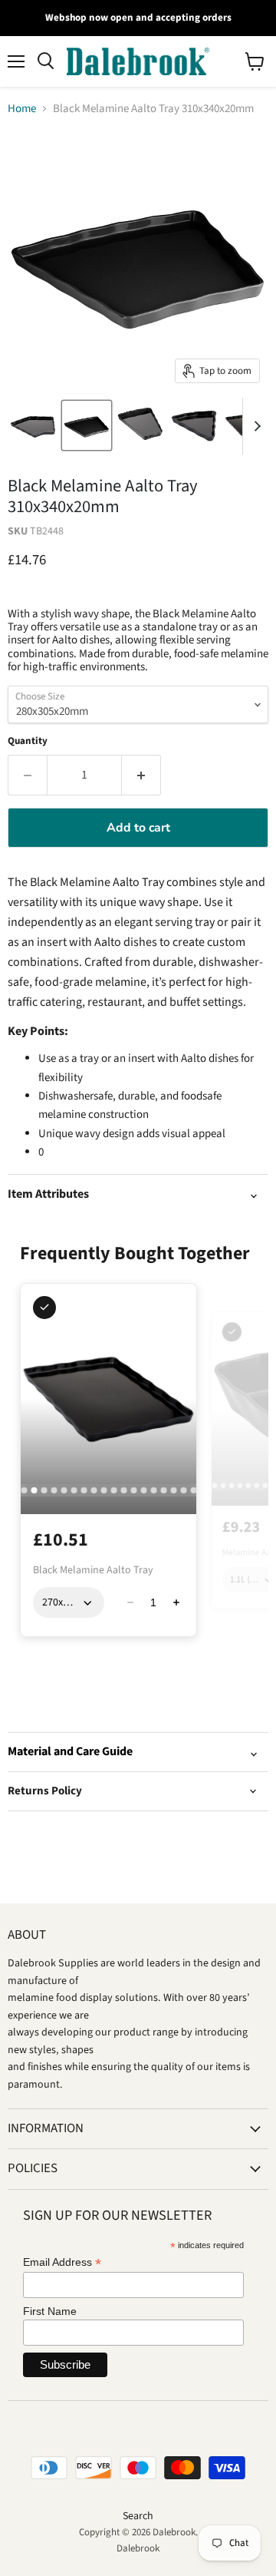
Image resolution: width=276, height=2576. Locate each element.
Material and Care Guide (70, 1751)
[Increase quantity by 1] (141, 775)
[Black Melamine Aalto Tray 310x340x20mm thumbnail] (33, 425)
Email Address (62, 2262)
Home (22, 109)
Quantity (28, 741)
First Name (50, 2311)
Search (138, 2516)
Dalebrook (138, 2548)
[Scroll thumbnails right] (255, 426)
